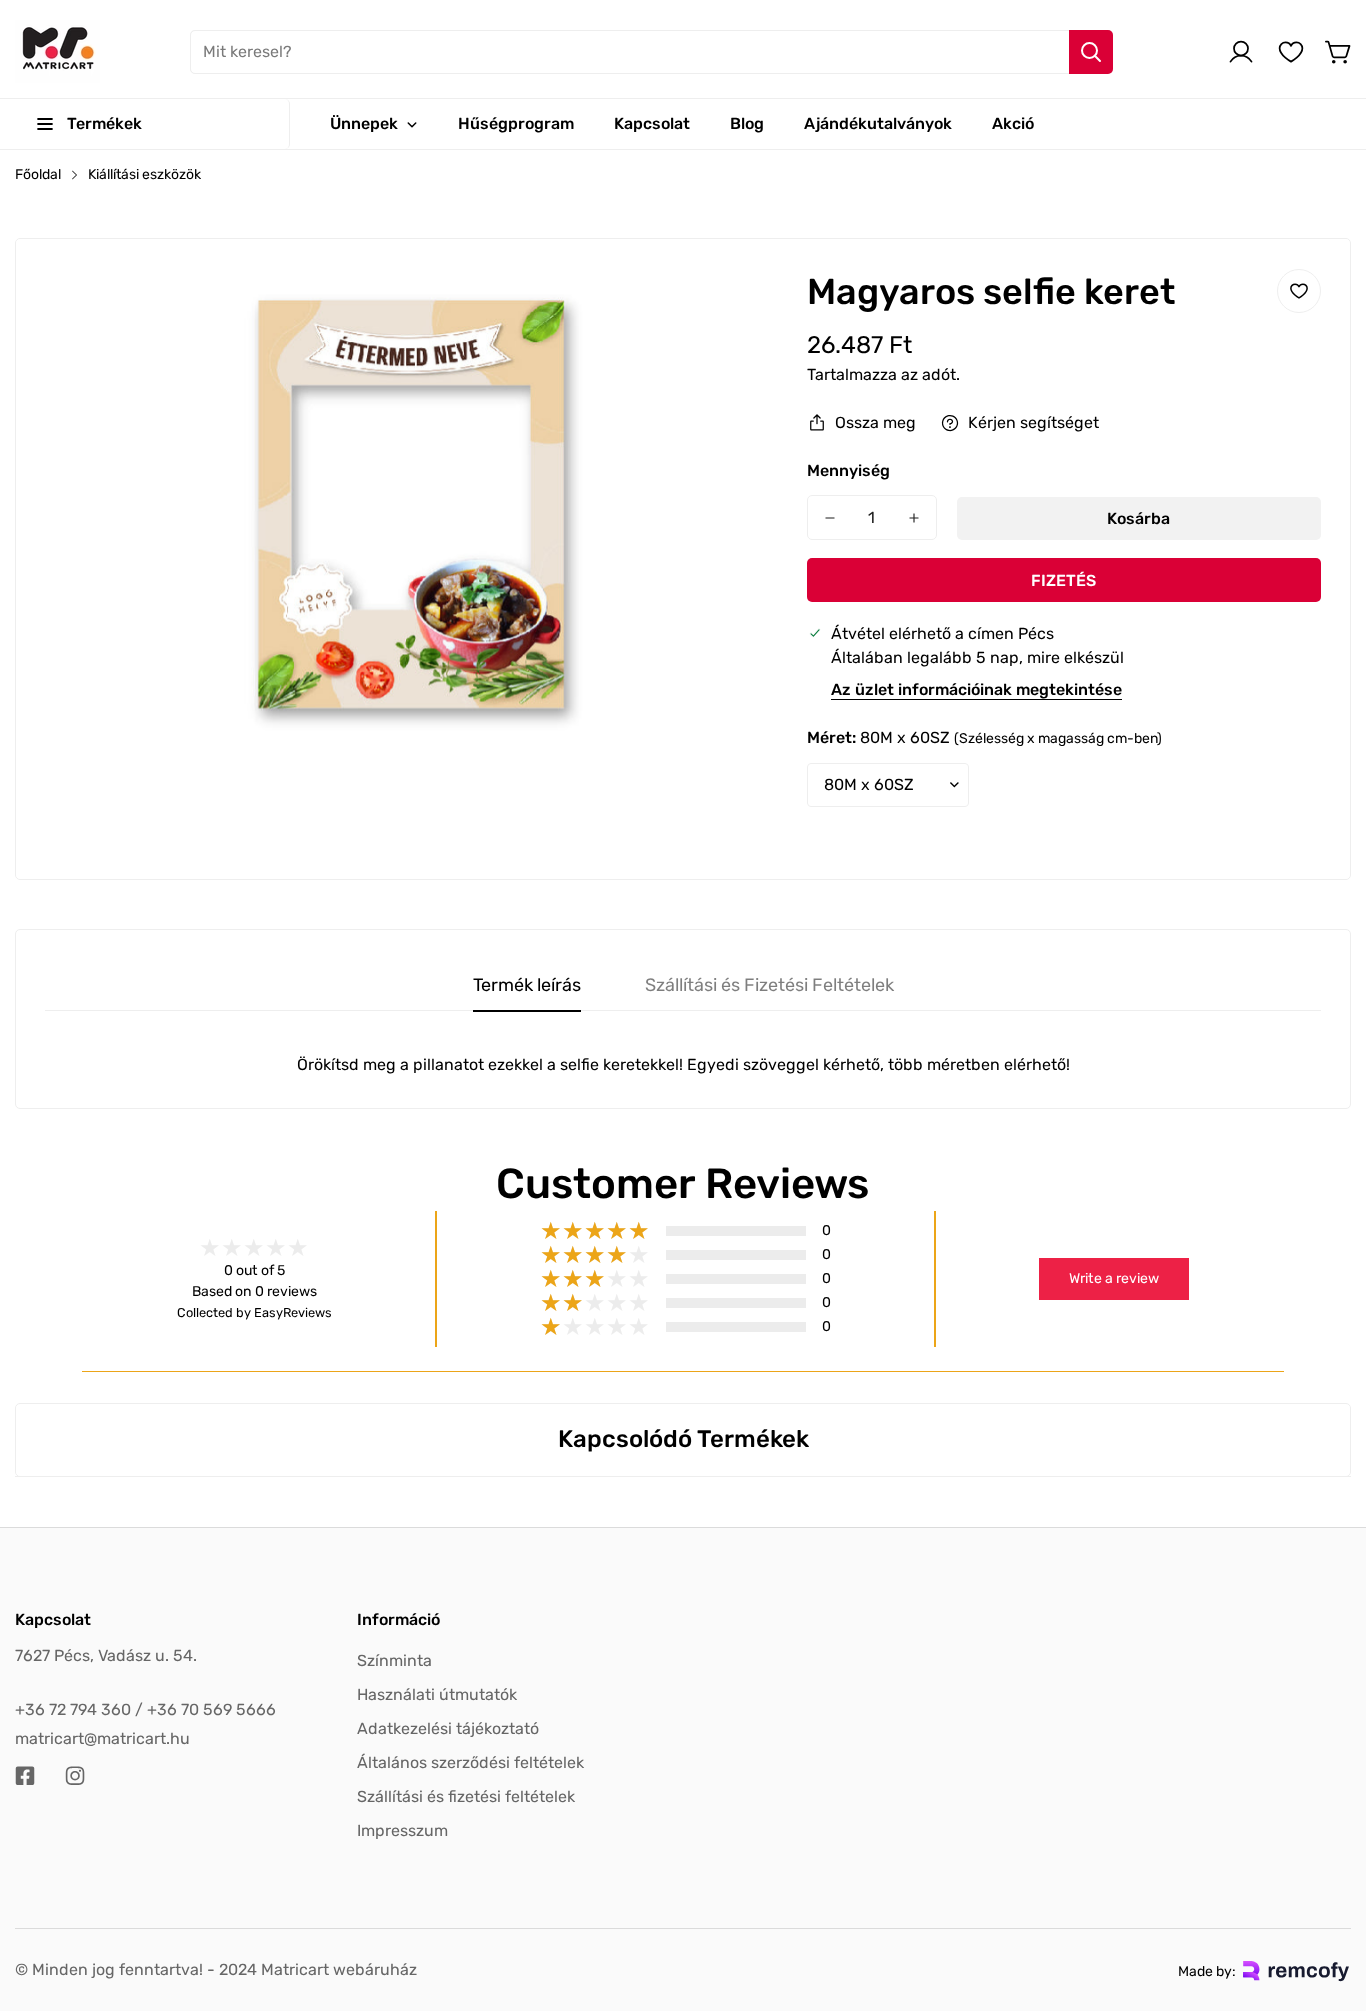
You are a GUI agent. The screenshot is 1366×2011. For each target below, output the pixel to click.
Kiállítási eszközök (144, 174)
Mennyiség (848, 470)
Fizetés (1063, 580)
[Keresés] (1091, 52)
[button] (1339, 52)
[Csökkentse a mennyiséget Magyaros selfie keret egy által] (830, 517)
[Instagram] (75, 1776)
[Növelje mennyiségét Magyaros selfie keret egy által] (914, 517)
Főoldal (38, 174)
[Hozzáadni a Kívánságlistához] (1299, 291)
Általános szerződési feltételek (470, 1762)
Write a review (1114, 1278)
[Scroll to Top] (1327, 1902)
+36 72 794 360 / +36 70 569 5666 (145, 1709)
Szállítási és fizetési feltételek (466, 1796)
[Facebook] (25, 1776)
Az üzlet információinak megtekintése (976, 689)
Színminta (394, 1660)
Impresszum (402, 1830)
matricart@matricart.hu (102, 1738)
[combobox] (651, 52)
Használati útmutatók (437, 1694)
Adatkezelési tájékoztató (448, 1728)
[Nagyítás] (735, 311)
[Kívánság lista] (1291, 52)
